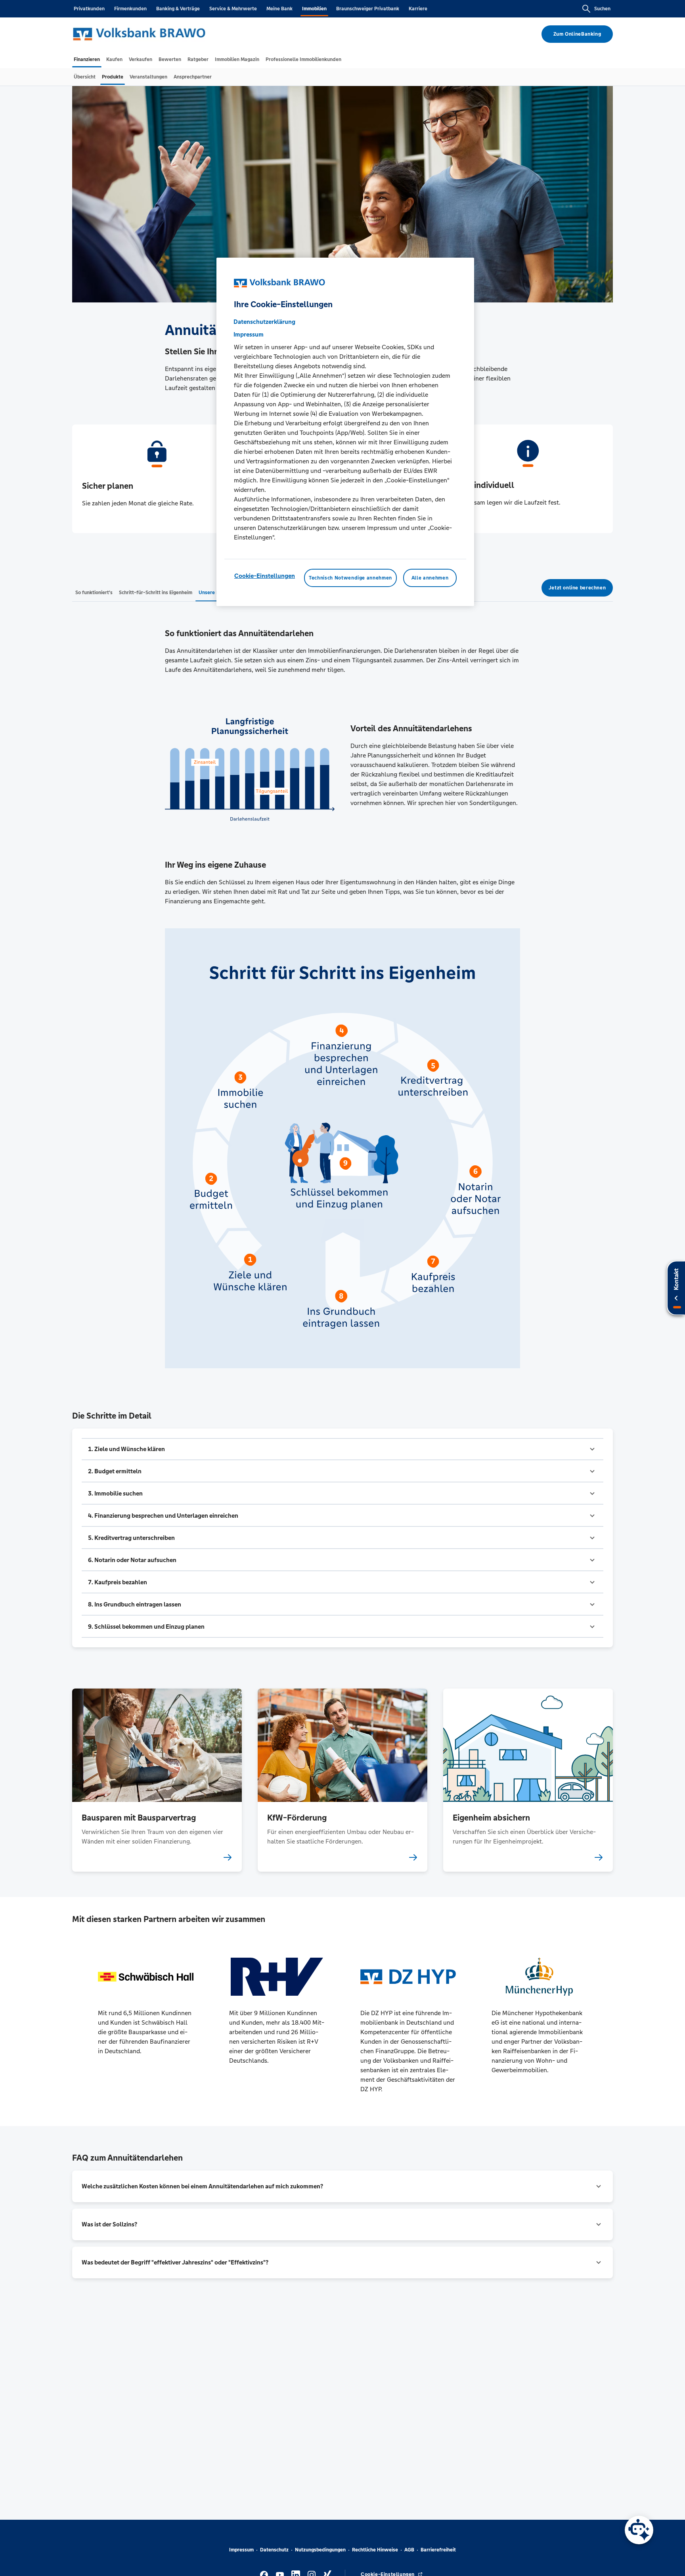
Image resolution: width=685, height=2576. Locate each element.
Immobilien (314, 9)
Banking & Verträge (178, 9)
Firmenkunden (130, 9)
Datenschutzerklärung (264, 322)
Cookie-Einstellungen (265, 576)
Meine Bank (279, 9)
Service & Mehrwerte (233, 9)
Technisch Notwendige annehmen (350, 578)
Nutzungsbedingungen (320, 2550)
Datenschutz (274, 2550)
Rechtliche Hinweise (375, 2550)
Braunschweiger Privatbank (368, 9)
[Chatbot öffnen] (639, 2530)
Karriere (418, 9)
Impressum (241, 2550)
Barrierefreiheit (438, 2550)
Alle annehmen (430, 578)
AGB (409, 2550)
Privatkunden (89, 9)
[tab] (87, 59)
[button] (342, 1449)
